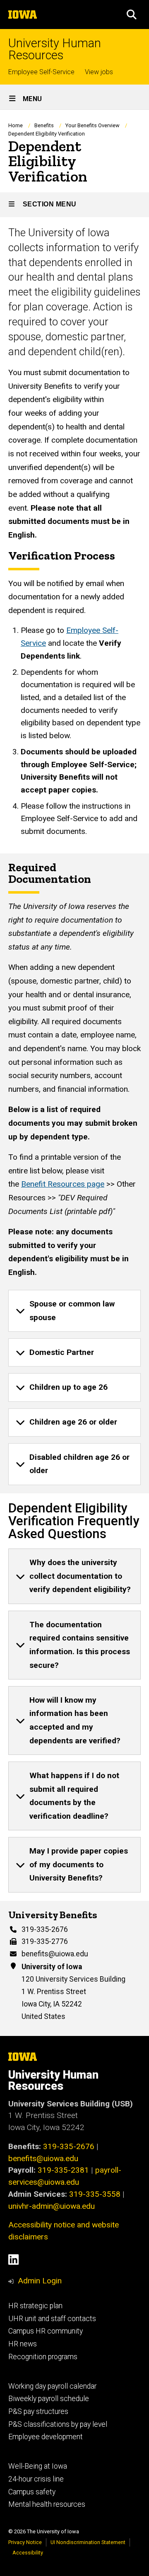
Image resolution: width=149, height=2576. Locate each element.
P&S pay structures (38, 2411)
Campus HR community (46, 2331)
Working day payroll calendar (52, 2386)
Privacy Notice (25, 2542)
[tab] (74, 1311)
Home (16, 125)
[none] (74, 1311)
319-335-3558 (95, 2194)
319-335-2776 (45, 1941)
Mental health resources (47, 2504)
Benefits (44, 125)
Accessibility (28, 2553)
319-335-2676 (45, 1929)
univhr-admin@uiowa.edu (52, 2206)
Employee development (46, 2437)
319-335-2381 (63, 2170)
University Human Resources (55, 49)
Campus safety (32, 2492)
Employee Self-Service (41, 72)
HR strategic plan (35, 2306)
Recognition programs (43, 2357)
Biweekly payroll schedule (49, 2399)
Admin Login (40, 2281)
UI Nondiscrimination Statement (88, 2542)
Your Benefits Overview (93, 125)
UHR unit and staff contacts (52, 2319)
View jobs (99, 72)
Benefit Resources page (63, 1184)
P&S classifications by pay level (58, 2424)
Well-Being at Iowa (38, 2466)
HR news (23, 2344)
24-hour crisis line (36, 2479)
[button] (132, 15)
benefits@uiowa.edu (55, 1954)
